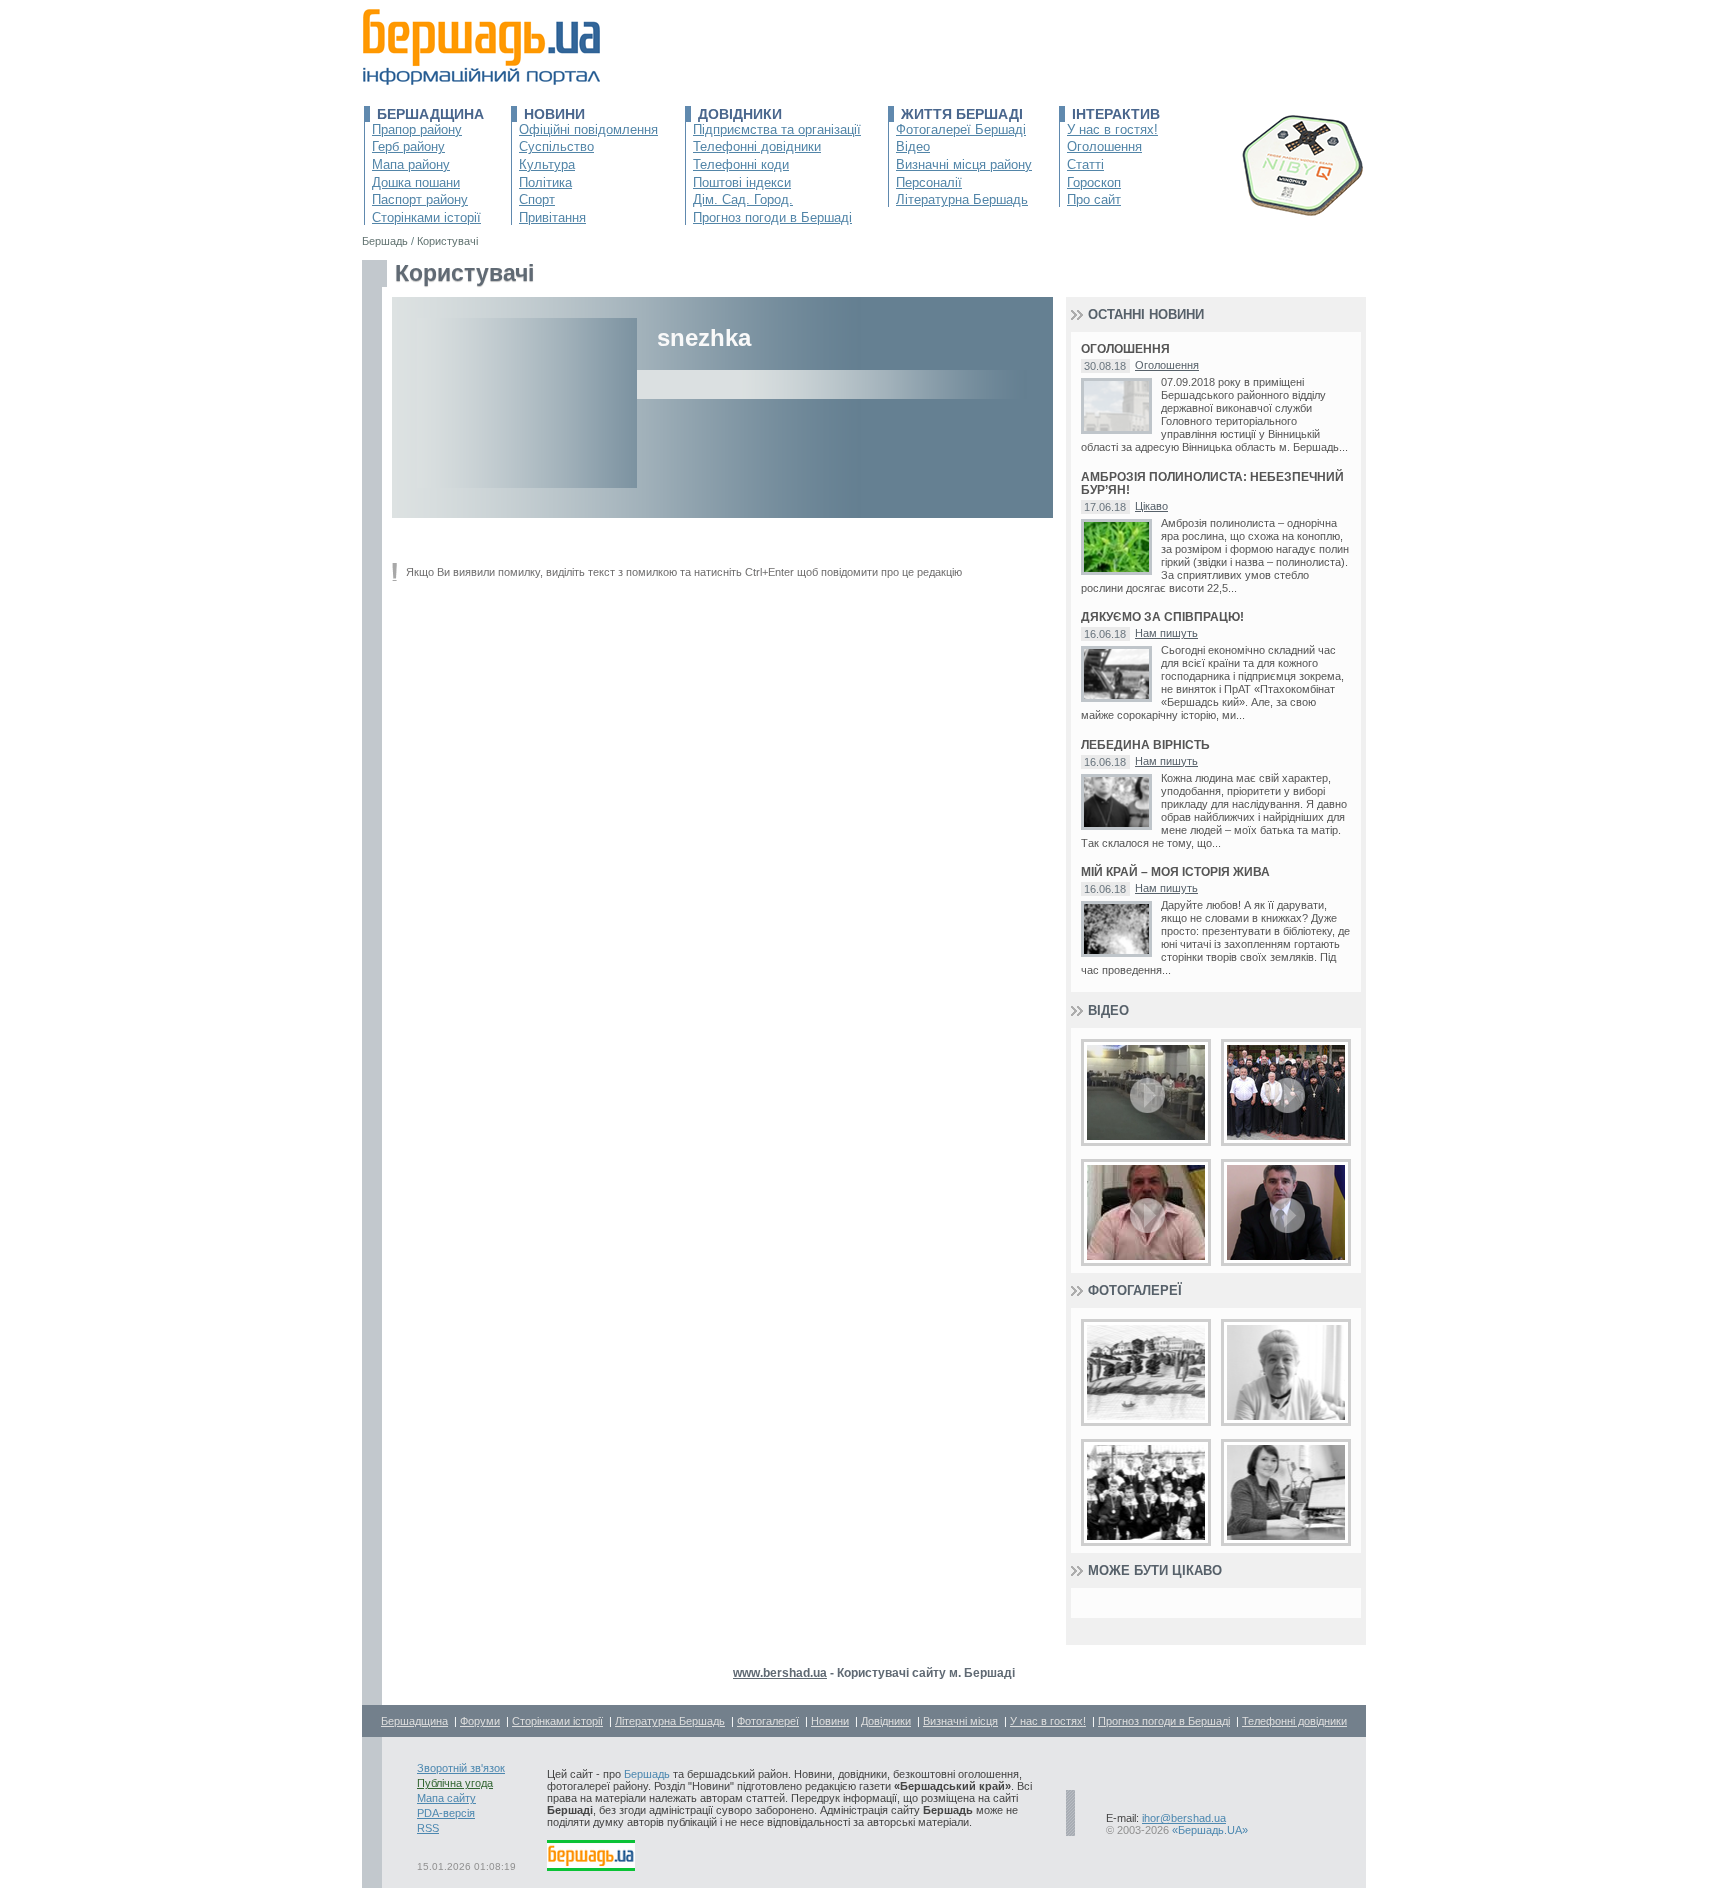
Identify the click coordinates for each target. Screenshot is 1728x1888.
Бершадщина (430, 114)
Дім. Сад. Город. (743, 199)
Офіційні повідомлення (588, 129)
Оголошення (1104, 146)
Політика (545, 182)
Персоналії (929, 182)
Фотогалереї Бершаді (961, 129)
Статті (1085, 164)
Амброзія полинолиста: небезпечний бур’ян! (1212, 484)
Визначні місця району (964, 164)
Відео (913, 146)
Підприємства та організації (777, 129)
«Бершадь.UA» (1210, 1830)
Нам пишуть (1166, 633)
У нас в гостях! (1112, 129)
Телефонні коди (741, 164)
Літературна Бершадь (962, 199)
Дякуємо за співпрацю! (1162, 617)
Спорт (537, 199)
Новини (554, 114)
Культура (547, 164)
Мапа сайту (446, 1798)
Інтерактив (1116, 114)
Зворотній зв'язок (461, 1768)
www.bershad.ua (780, 1673)
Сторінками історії (426, 217)
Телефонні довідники (757, 146)
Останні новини (1146, 314)
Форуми (480, 1721)
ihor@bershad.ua (1184, 1818)
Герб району (408, 146)
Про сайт (1094, 199)
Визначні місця (960, 1721)
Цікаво (1151, 506)
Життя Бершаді (962, 114)
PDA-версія (446, 1813)
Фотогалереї (1135, 1290)
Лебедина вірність (1145, 745)
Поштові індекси (742, 182)
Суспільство (556, 146)
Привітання (552, 217)
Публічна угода (455, 1783)
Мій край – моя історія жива (1175, 872)
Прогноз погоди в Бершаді (772, 217)
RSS (428, 1828)
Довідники (740, 114)
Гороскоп (1094, 182)
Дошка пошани (416, 182)
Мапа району (411, 164)
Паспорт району (420, 199)
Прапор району (417, 129)
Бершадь (647, 1774)
